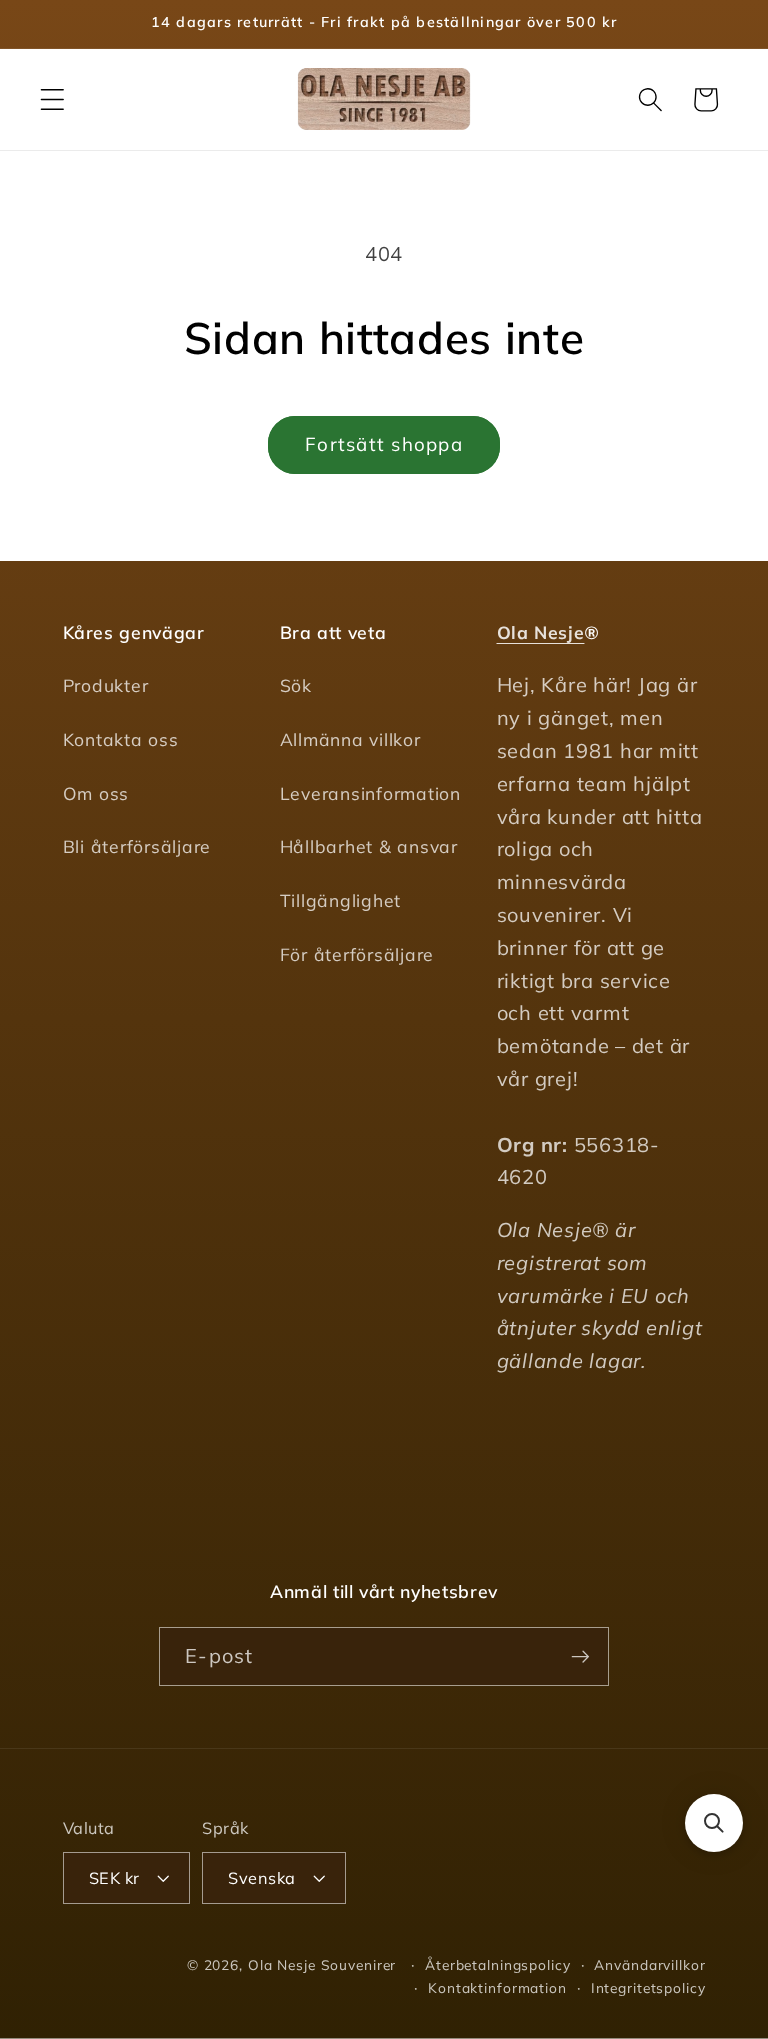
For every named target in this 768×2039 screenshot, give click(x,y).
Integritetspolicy (648, 1987)
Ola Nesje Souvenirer (322, 1964)
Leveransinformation (370, 793)
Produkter (106, 685)
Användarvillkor (649, 1964)
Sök (296, 685)
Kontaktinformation (497, 1987)
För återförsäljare (357, 954)
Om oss (96, 793)
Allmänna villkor (350, 739)
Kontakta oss (121, 739)
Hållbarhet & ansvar (369, 846)
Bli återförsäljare (137, 846)
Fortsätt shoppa (384, 444)
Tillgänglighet (341, 900)
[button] (52, 99)
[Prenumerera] (580, 1656)
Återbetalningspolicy (498, 1964)
